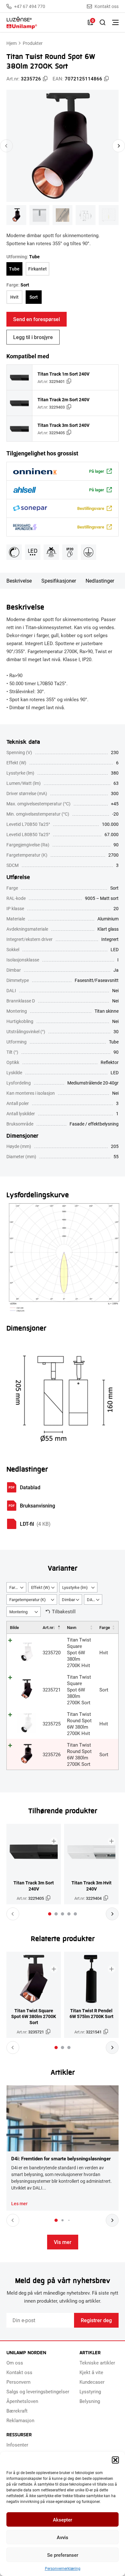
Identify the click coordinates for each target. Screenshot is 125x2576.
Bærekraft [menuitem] (17, 2411)
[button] (115, 2460)
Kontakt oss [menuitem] (19, 2372)
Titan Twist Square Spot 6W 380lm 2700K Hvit (79, 1652)
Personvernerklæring (63, 2568)
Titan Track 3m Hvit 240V (92, 1886)
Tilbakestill (64, 1611)
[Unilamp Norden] (44, 23)
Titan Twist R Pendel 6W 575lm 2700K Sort (92, 2014)
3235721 (52, 1690)
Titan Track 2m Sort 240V (63, 399)
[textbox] (16, 1588)
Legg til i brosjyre (33, 337)
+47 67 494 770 (30, 6)
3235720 (52, 1652)
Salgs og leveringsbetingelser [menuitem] (38, 2391)
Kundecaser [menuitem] (92, 2382)
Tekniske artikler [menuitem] (97, 2363)
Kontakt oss (107, 6)
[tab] (50, 1914)
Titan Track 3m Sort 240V (63, 425)
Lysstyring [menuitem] (90, 2391)
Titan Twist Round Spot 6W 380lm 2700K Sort (79, 1754)
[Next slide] (119, 146)
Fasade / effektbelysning (94, 1124)
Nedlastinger (100, 581)
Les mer (19, 2204)
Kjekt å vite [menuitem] (91, 2372)
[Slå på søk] (103, 22)
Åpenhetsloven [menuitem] (22, 2401)
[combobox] (16, 1587)
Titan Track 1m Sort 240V (63, 374)
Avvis (63, 2537)
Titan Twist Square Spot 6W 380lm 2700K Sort (79, 1690)
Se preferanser (63, 2555)
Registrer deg (96, 2320)
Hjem (12, 43)
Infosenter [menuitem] (17, 2445)
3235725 (52, 1724)
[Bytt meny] (115, 22)
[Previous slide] (6, 146)
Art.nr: (49, 1627)
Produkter (33, 43)
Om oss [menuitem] (15, 2363)
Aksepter (63, 2520)
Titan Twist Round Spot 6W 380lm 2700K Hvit (79, 1724)
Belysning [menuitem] (90, 2401)
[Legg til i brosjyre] (54, 1841)
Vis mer (63, 2242)
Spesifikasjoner (59, 581)
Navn (72, 1627)
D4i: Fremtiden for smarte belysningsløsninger (61, 2158)
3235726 (52, 1754)
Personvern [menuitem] (18, 2382)
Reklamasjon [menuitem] (20, 2420)
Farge (105, 1627)
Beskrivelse (19, 581)
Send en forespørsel (37, 319)
